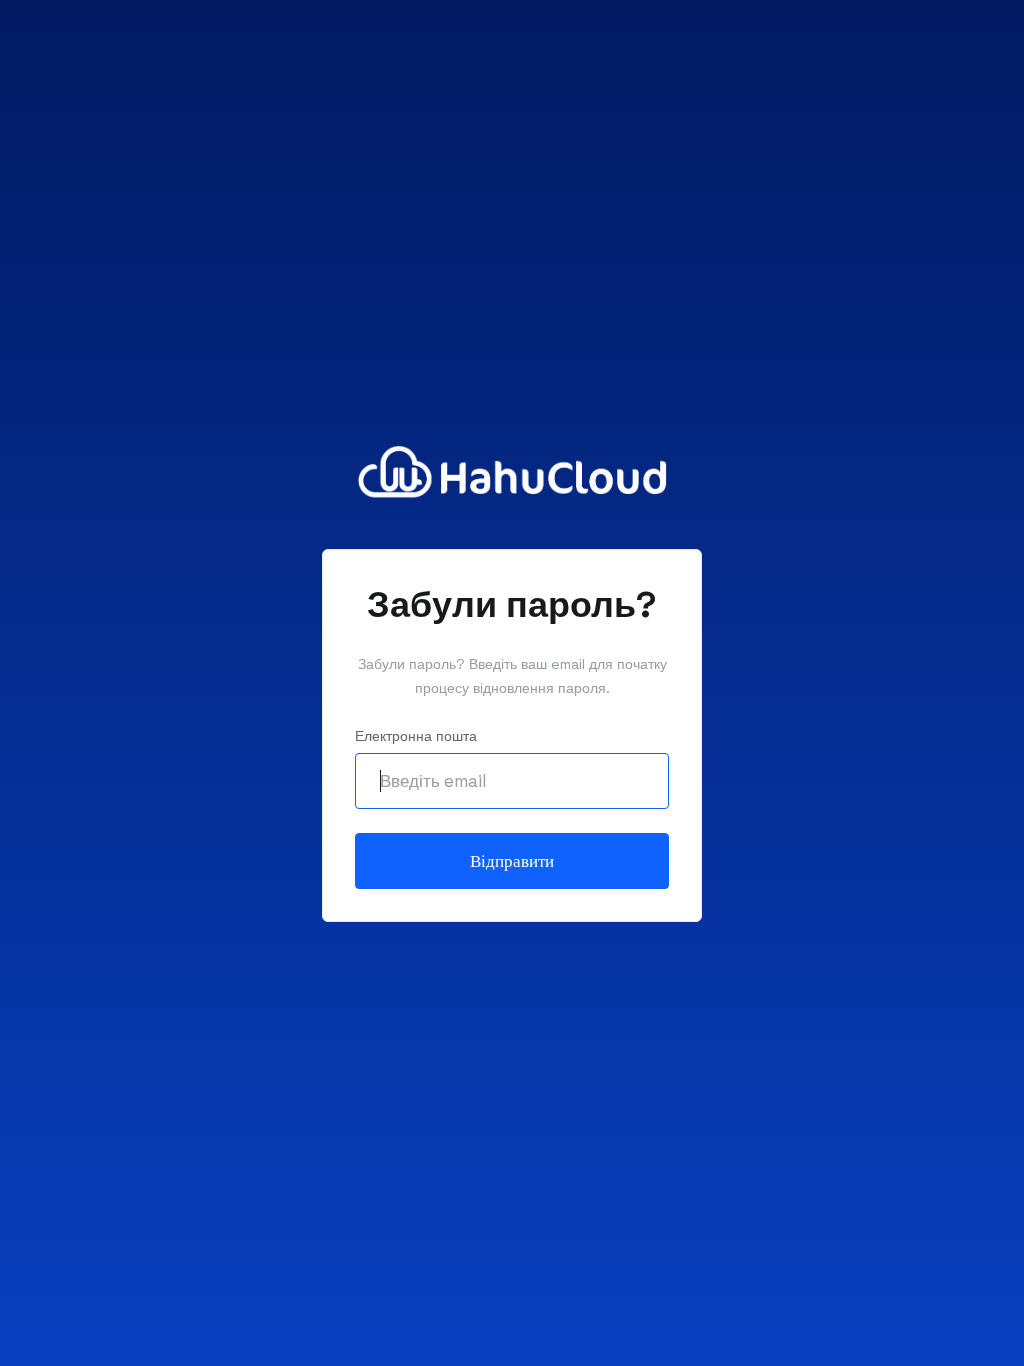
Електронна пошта (416, 736)
